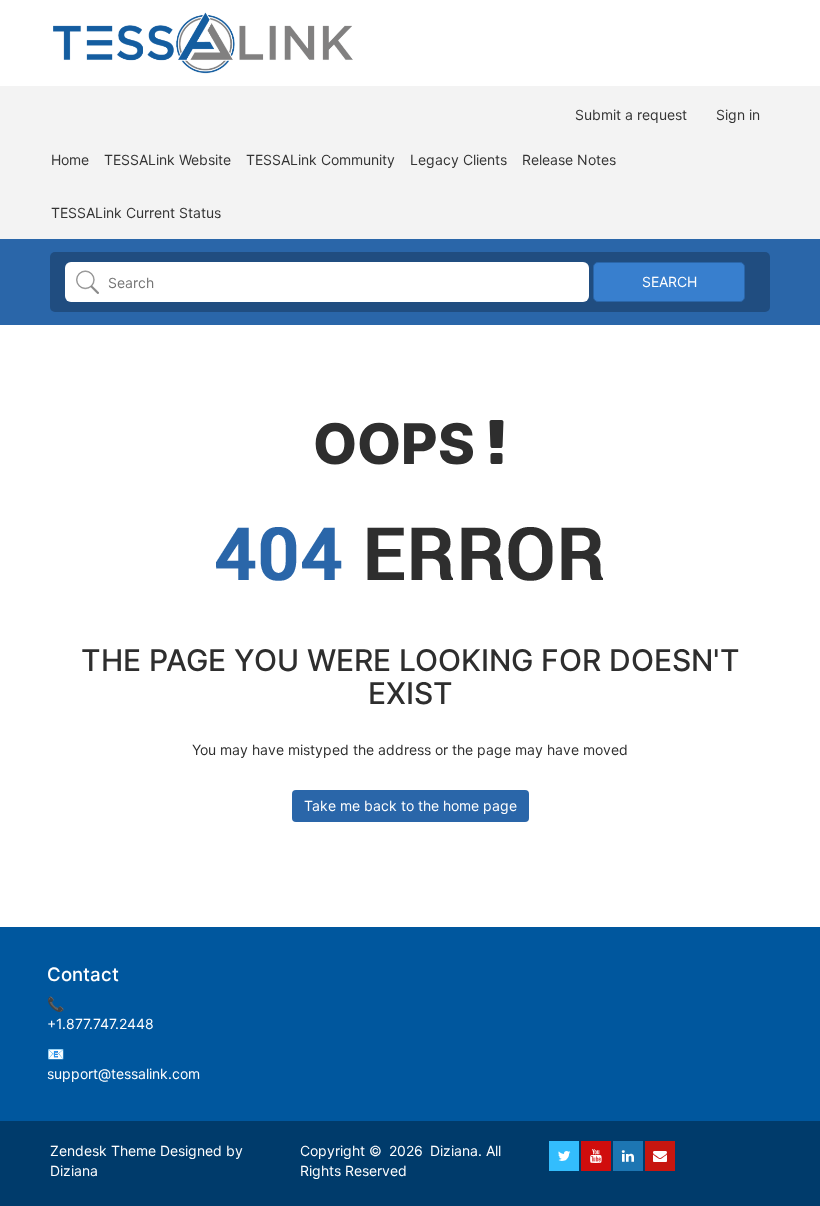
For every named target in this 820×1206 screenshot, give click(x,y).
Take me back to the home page (410, 805)
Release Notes (569, 159)
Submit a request (631, 114)
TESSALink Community (320, 159)
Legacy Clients (458, 159)
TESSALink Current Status (136, 212)
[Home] (204, 41)
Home (70, 159)
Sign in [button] (738, 114)
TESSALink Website (167, 159)
